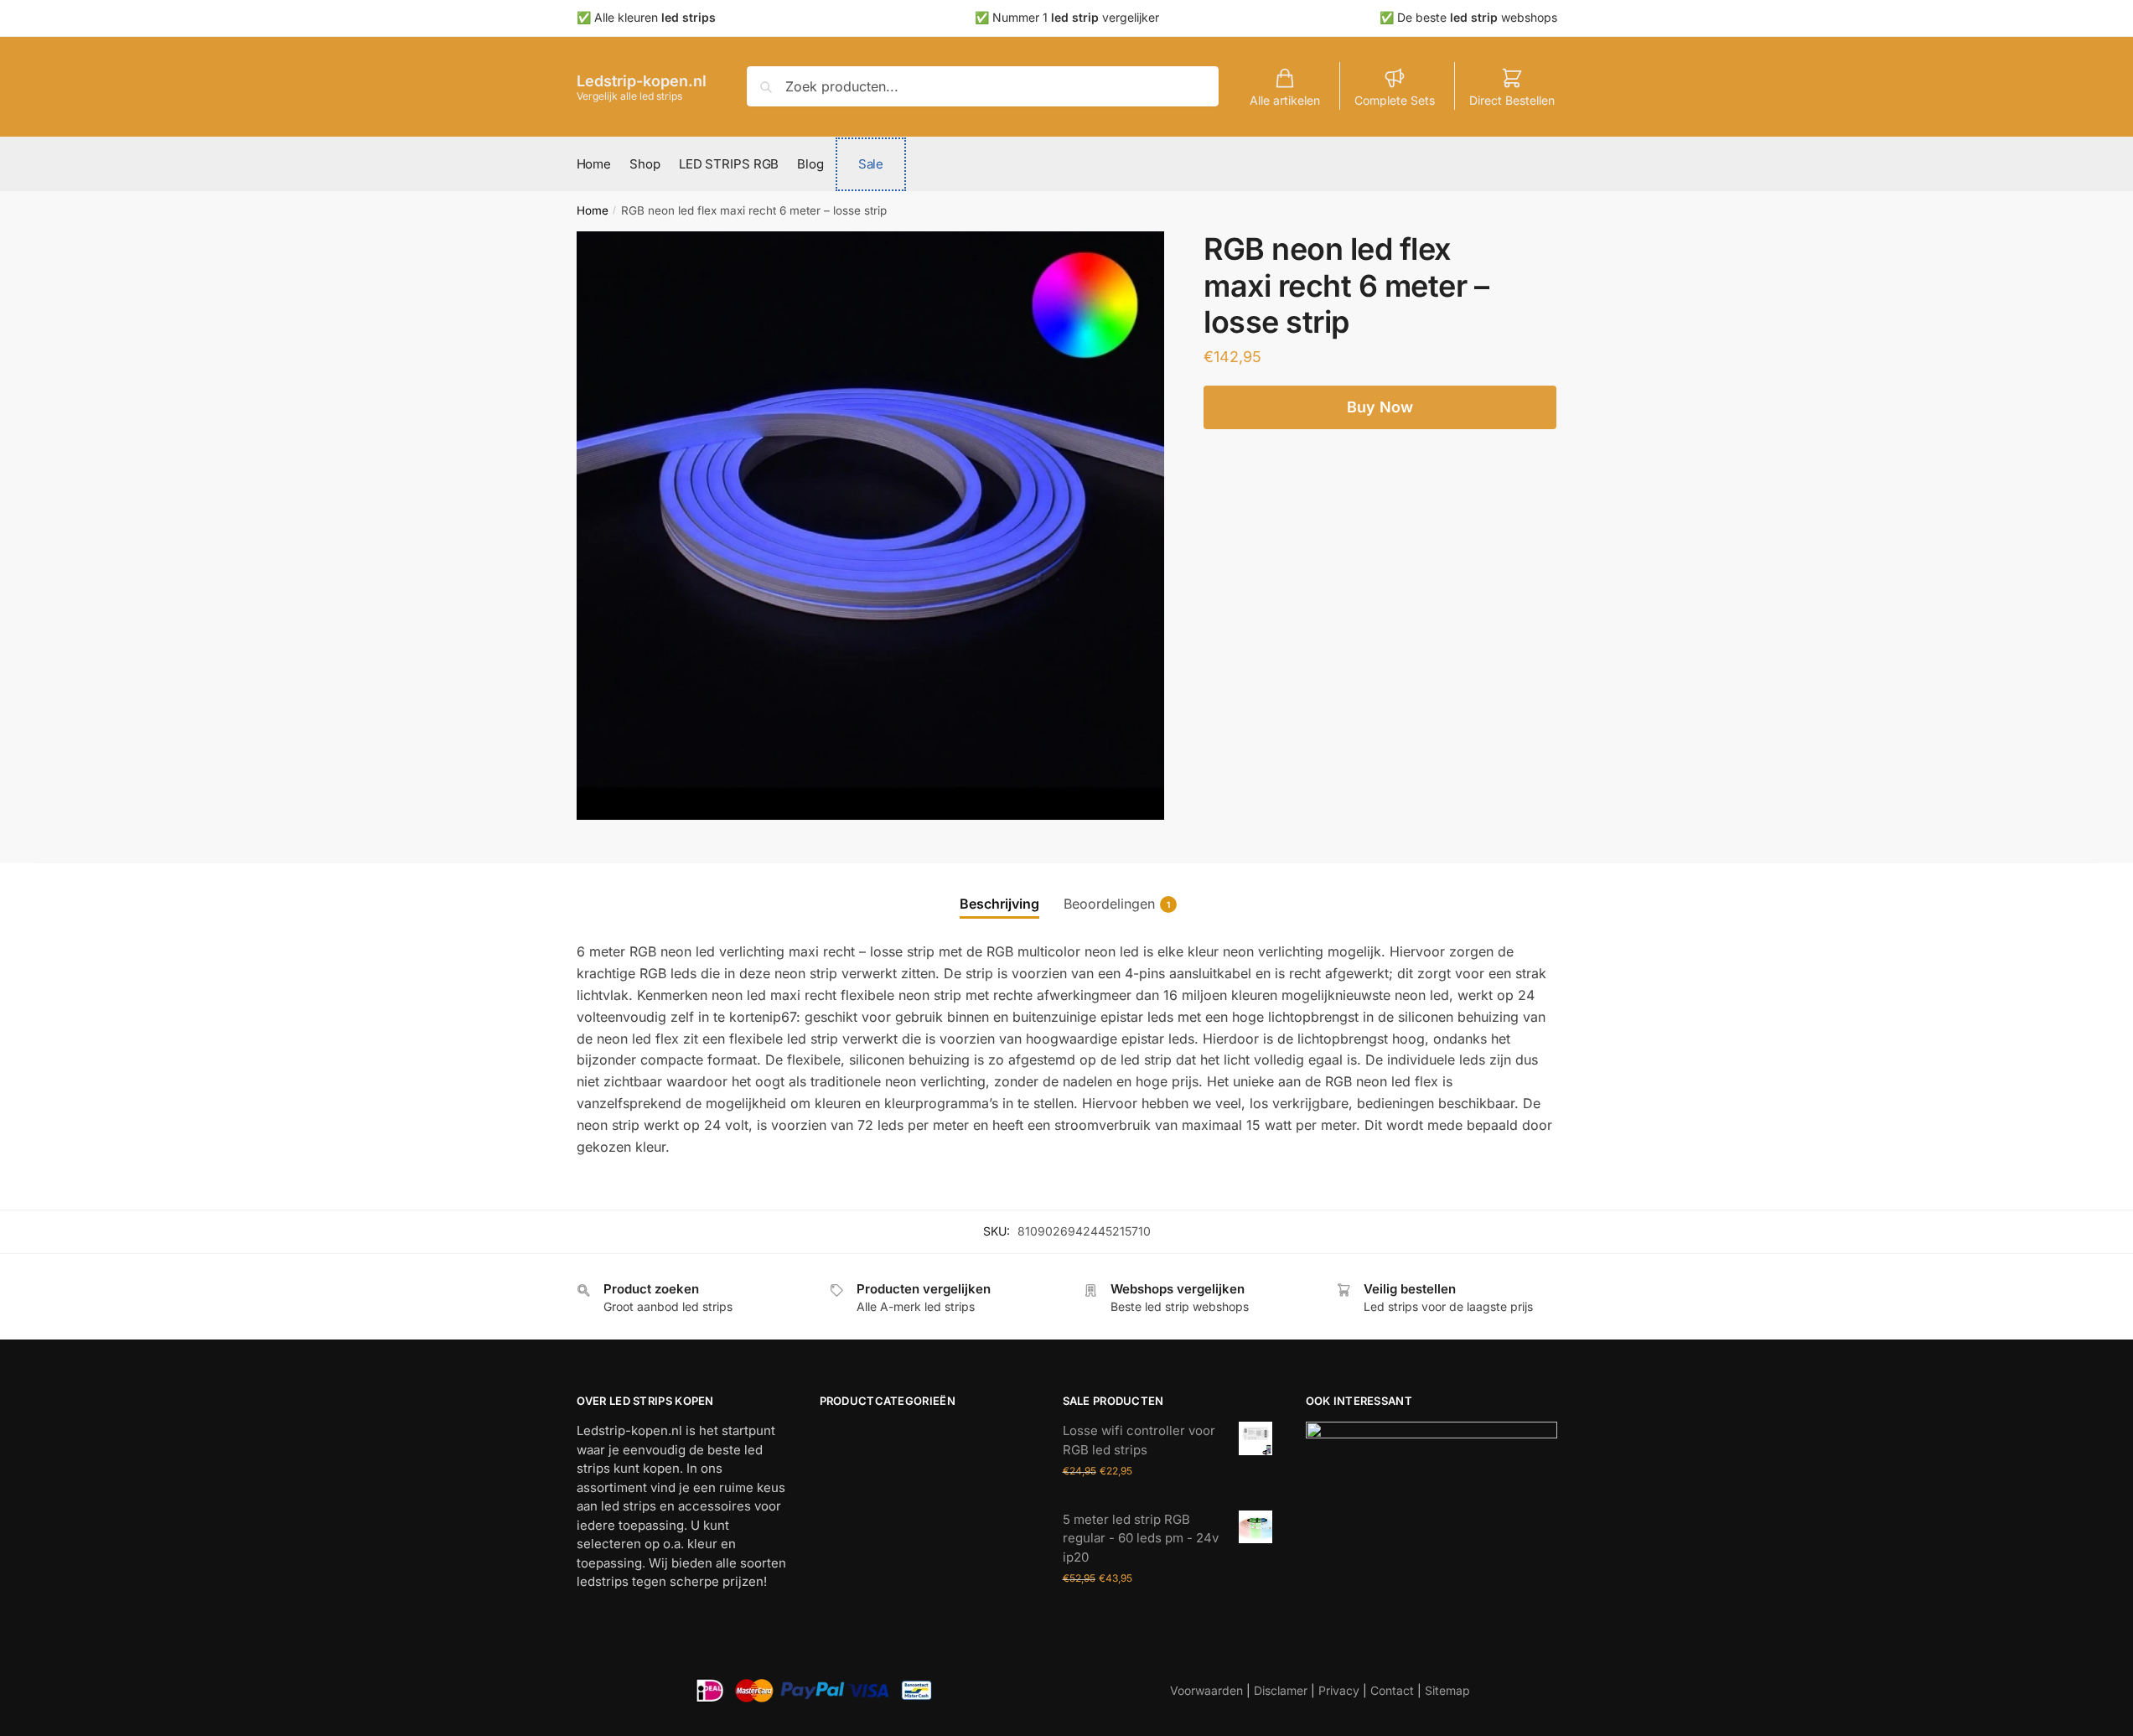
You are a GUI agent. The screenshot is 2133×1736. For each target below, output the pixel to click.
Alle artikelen (1285, 100)
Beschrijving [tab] (999, 904)
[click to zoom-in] (871, 526)
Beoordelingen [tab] (1109, 904)
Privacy (1339, 1690)
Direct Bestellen (1512, 100)
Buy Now (1380, 407)
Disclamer (1281, 1690)
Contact (1392, 1690)
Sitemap (1447, 1690)
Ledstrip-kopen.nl (642, 81)
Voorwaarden (1206, 1690)
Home (593, 210)
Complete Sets (1395, 100)
